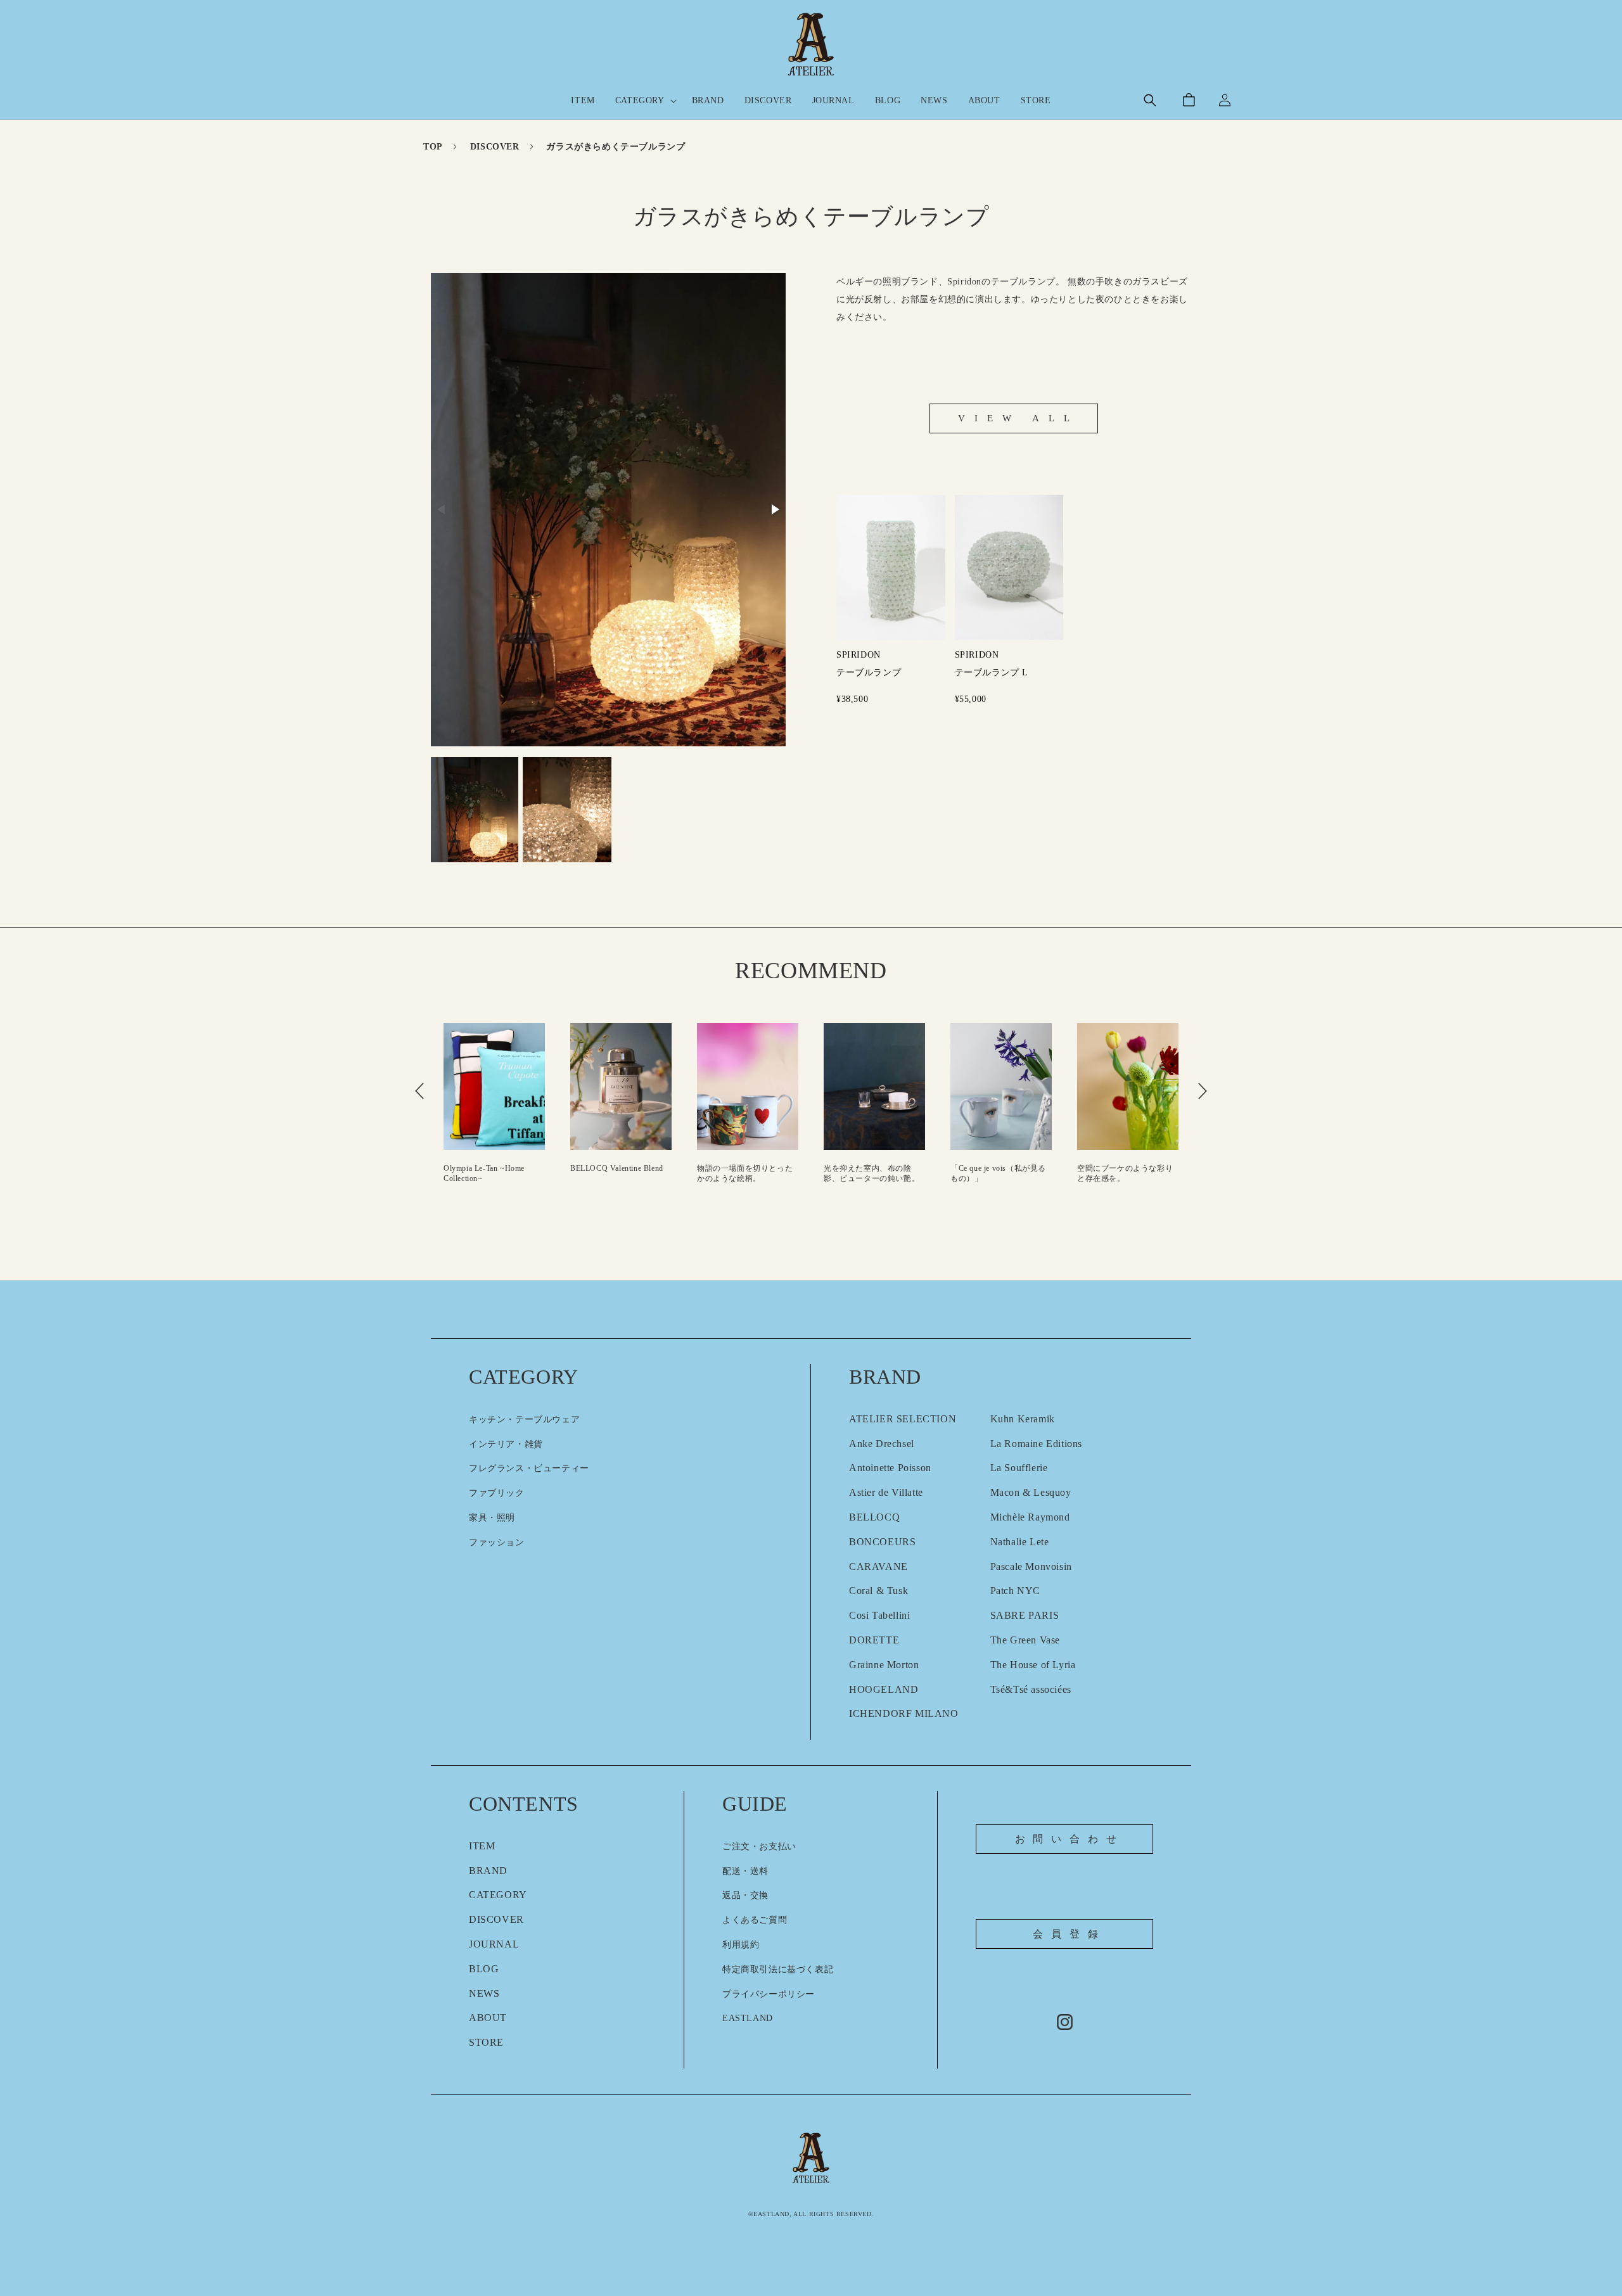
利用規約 (741, 1945)
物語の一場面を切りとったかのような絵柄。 (693, 1173)
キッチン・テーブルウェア (524, 1419)
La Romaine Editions (1036, 1444)
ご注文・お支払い (759, 1846)
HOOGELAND (884, 1689)
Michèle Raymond (1030, 1517)
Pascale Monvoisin (1031, 1566)
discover (495, 147)
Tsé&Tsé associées (1031, 1689)
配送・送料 (745, 1871)
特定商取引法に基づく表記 (778, 1969)
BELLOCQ (874, 1517)
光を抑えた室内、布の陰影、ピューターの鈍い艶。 (820, 1173)
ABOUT (488, 2018)
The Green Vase (1025, 1640)
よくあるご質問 (755, 1920)
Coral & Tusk (878, 1591)
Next (1203, 1091)
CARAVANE (878, 1566)
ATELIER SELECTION (903, 1419)
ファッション (497, 1542)
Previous (419, 1091)
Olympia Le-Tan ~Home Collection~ (432, 1173)
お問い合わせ (1070, 1839)
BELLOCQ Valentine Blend (565, 1168)
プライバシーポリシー (769, 1994)
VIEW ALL (1019, 418)
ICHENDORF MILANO (904, 1713)
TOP (433, 147)
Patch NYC (1015, 1591)
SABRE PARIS (1025, 1615)
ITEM (482, 1846)
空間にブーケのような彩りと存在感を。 (1073, 1173)
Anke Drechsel (882, 1444)
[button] (643, 101)
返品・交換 (745, 1895)
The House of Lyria (1033, 1665)
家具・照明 (492, 1518)
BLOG (484, 1969)
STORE (486, 2042)
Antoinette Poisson (890, 1468)
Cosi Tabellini (879, 1615)
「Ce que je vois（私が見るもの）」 (946, 1173)
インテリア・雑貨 (506, 1444)
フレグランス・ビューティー (529, 1468)
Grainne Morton (884, 1665)
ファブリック (497, 1493)
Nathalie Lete (1020, 1542)
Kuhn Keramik (1023, 1419)
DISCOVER (496, 1919)
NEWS (484, 1993)
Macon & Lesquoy (1031, 1492)
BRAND (488, 1871)
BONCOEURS (882, 1542)
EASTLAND (748, 2018)
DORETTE (874, 1640)
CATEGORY (498, 1895)
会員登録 (1069, 1934)
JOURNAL (494, 1944)
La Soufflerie (1019, 1468)
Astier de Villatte (886, 1492)
